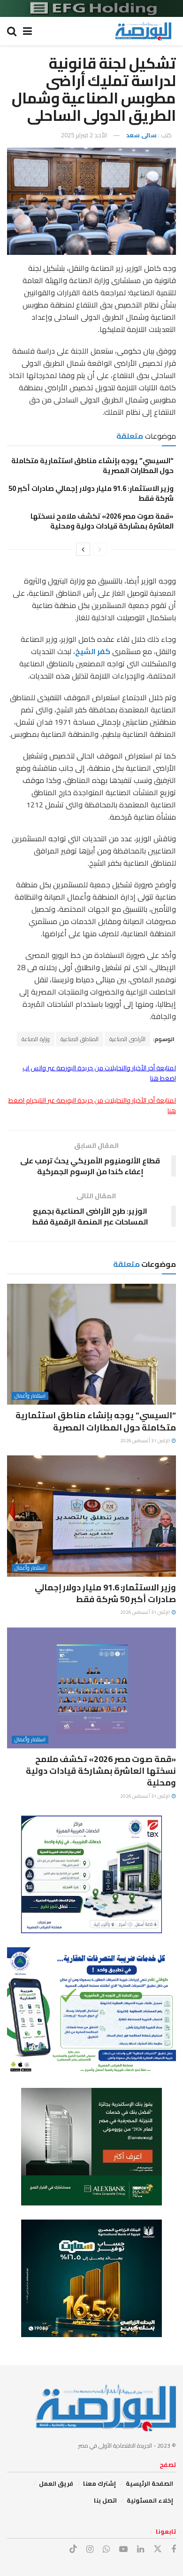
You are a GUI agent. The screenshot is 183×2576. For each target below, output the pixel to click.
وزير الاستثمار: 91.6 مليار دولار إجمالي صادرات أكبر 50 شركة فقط (91, 493)
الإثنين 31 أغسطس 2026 (145, 1441)
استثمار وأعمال (30, 1396)
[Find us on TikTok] (73, 2549)
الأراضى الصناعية (127, 1039)
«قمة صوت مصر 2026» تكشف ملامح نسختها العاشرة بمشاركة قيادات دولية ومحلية (102, 521)
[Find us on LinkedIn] (141, 2549)
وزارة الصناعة (36, 1039)
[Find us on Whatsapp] (106, 2549)
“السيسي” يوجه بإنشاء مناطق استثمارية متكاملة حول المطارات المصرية (92, 466)
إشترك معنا (99, 2483)
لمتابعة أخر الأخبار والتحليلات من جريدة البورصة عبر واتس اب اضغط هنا (99, 1073)
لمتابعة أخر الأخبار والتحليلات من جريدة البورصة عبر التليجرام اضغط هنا (92, 1106)
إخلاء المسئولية (150, 2500)
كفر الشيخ (93, 651)
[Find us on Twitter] (158, 2549)
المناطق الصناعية (80, 1039)
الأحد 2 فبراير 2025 (84, 135)
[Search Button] (12, 31)
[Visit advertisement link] (91, 8)
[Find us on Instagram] (90, 2549)
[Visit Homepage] (143, 31)
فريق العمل (56, 2483)
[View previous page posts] (100, 549)
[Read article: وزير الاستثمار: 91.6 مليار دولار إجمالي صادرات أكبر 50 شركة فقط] (91, 1516)
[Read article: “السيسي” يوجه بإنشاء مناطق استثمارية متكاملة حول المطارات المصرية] (91, 1344)
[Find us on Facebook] (174, 2549)
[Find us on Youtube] (123, 2549)
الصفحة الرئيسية (149, 2483)
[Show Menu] (27, 31)
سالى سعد (141, 135)
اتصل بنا (105, 2500)
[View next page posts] (83, 549)
